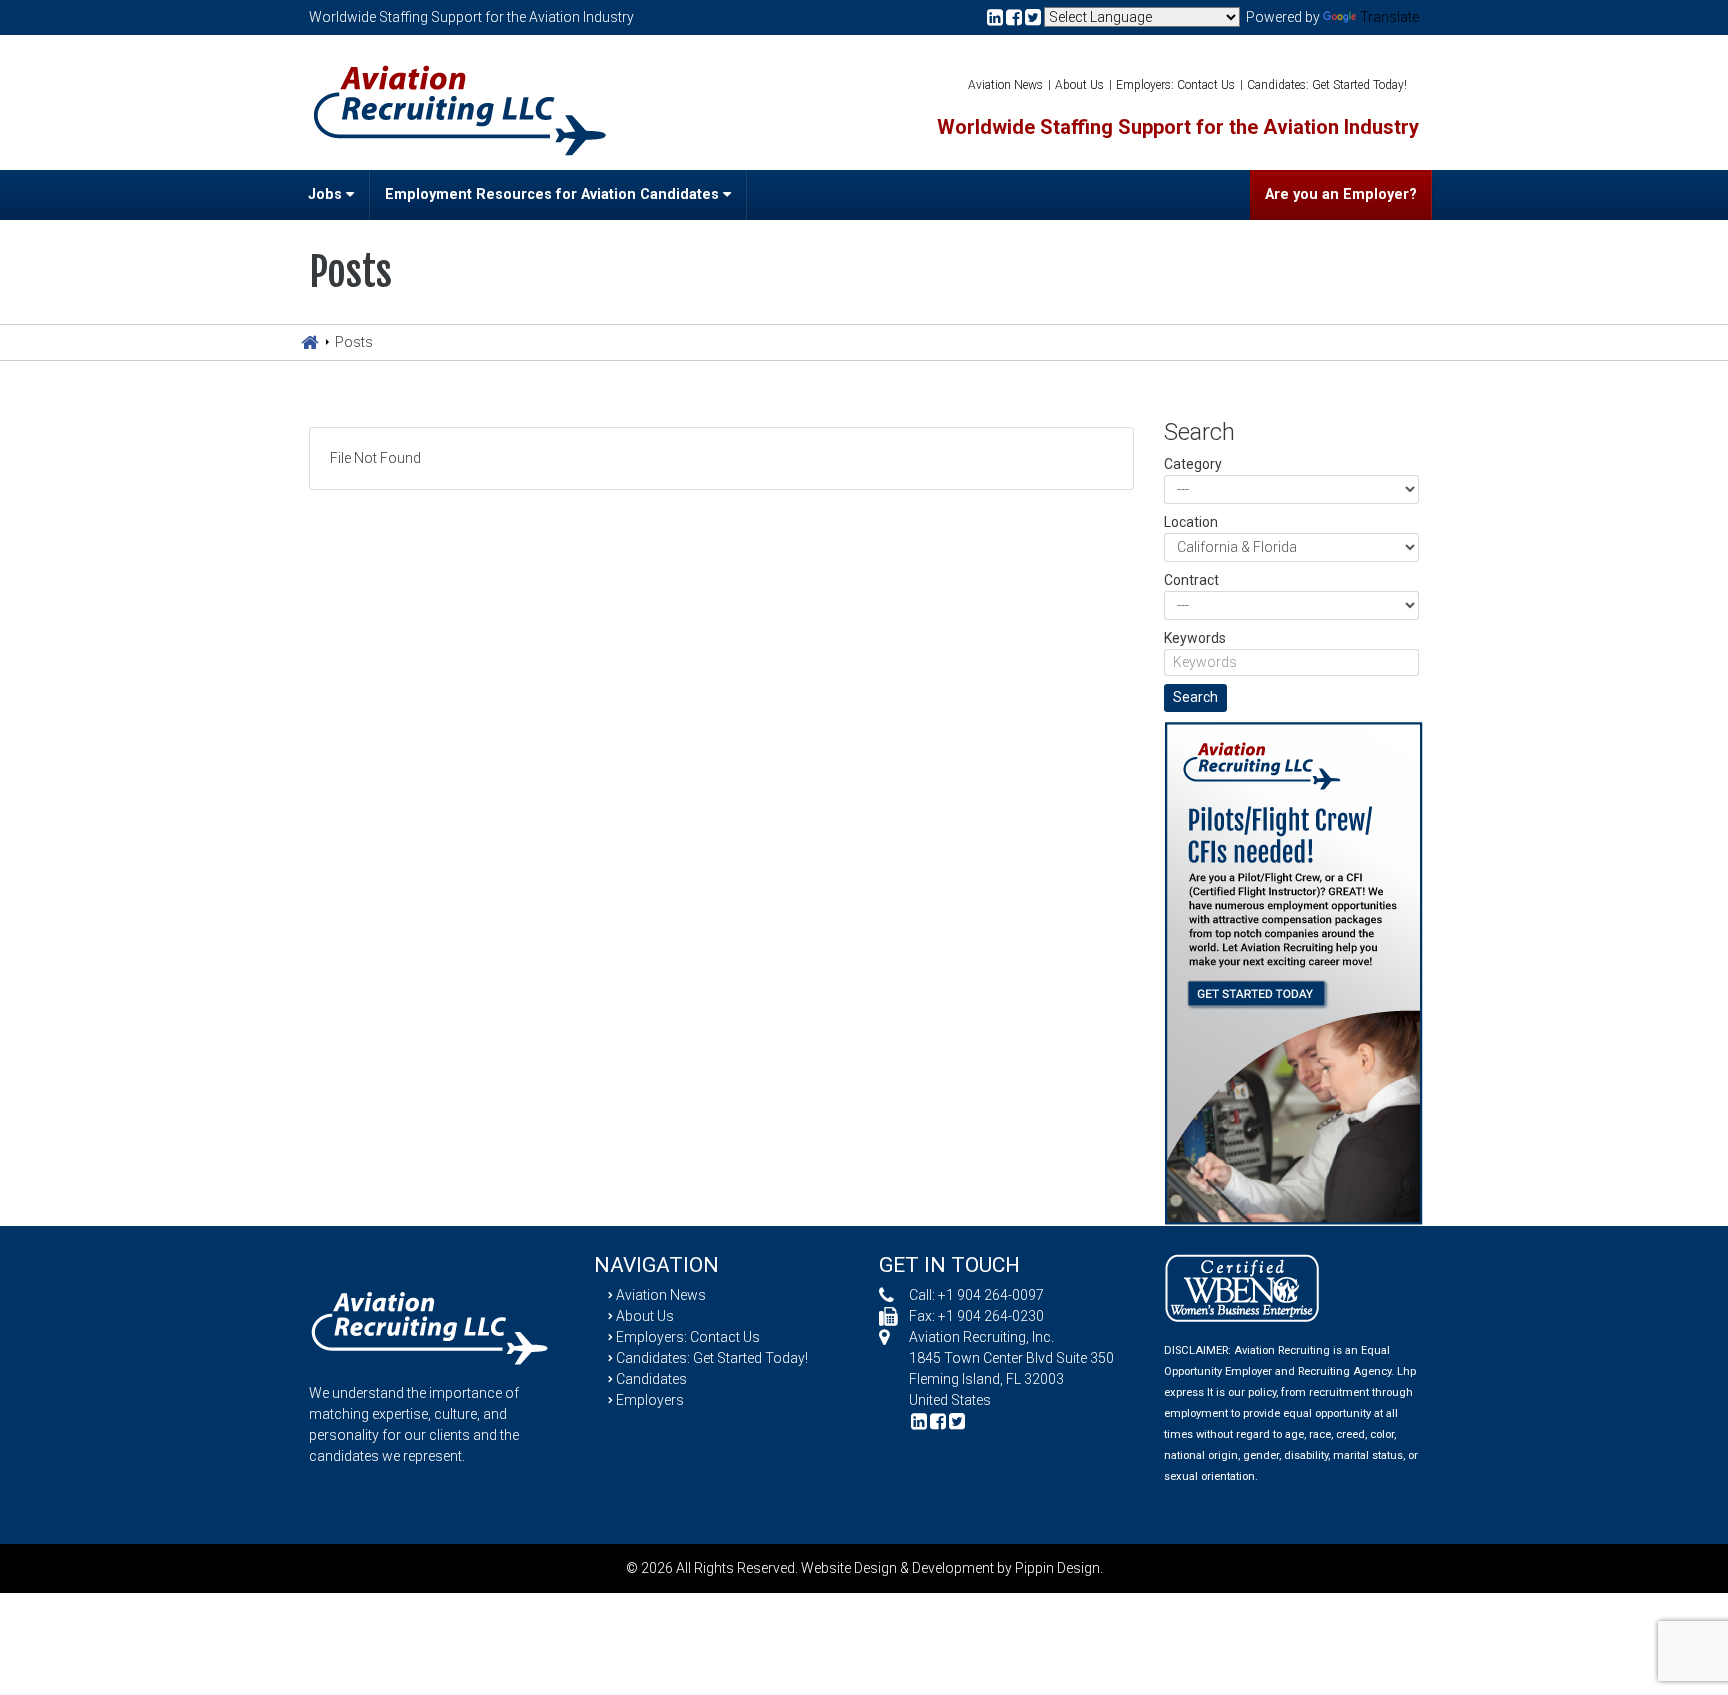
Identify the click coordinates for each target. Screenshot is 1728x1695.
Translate (1389, 17)
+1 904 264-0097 (991, 1295)
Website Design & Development (897, 1568)
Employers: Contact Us (1175, 85)
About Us (1079, 85)
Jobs (327, 194)
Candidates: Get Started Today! (1327, 85)
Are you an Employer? (1341, 194)
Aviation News (1005, 85)
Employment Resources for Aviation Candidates (554, 194)
